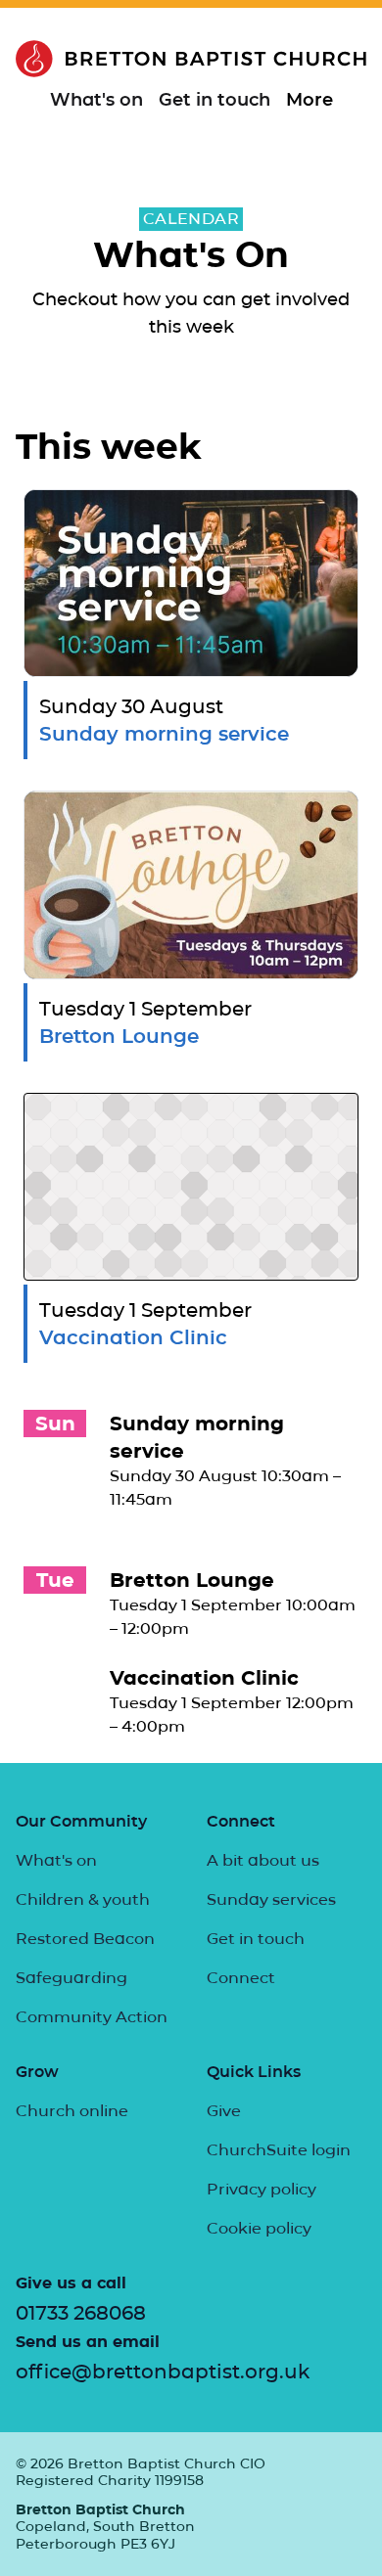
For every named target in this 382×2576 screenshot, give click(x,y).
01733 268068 (81, 2313)
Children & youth (83, 1899)
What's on (96, 100)
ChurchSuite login (279, 2150)
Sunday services (271, 1899)
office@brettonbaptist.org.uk (163, 2372)
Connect (241, 1978)
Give (224, 2111)
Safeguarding (72, 1978)
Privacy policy (262, 2189)
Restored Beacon (85, 1939)
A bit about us (263, 1860)
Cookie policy (259, 2228)
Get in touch (215, 100)
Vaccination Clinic (204, 1678)
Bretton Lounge (192, 1580)
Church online (72, 2111)
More (310, 100)
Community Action (92, 2017)
